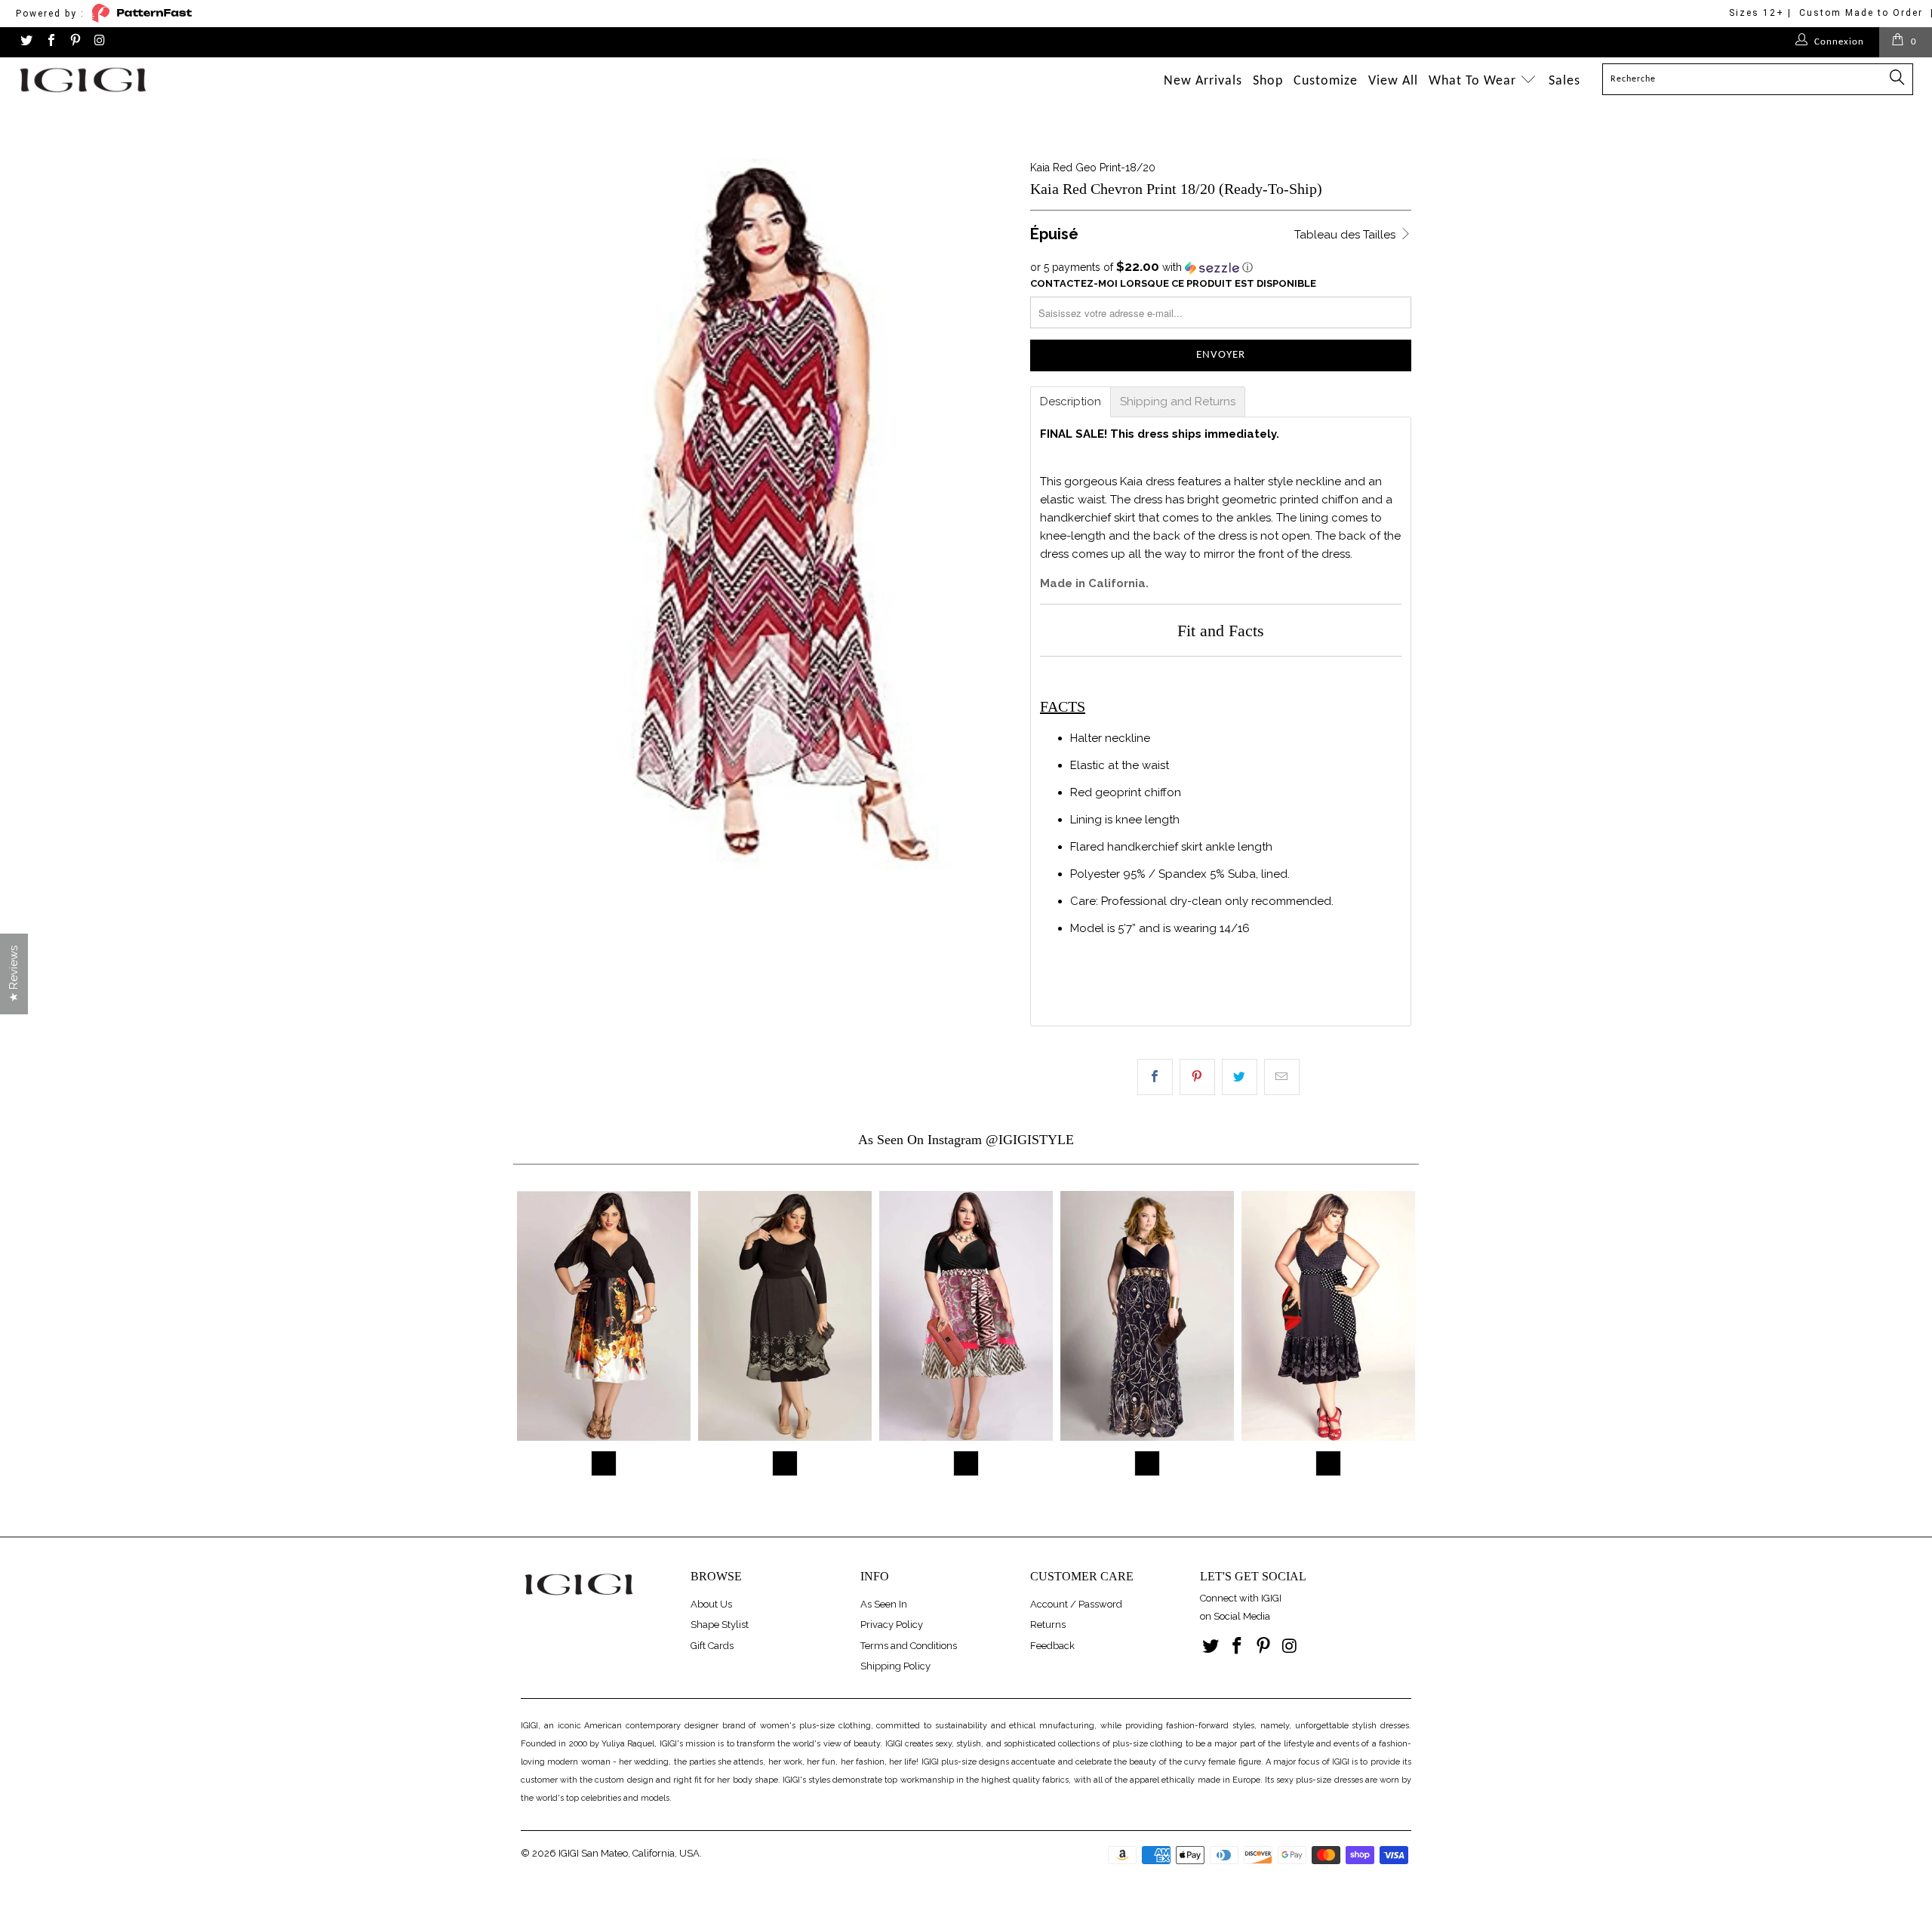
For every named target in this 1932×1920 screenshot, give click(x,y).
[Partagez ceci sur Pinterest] (1197, 1077)
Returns (1048, 1625)
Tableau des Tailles (1346, 235)
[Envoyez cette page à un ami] (1282, 1077)
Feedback (1052, 1646)
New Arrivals (1203, 81)
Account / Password (1076, 1604)
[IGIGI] (162, 80)
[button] (1221, 267)
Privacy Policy (892, 1625)
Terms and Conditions (909, 1646)
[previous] (531, 1343)
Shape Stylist (720, 1625)
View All (1393, 81)
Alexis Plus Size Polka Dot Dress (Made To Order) (1328, 1316)
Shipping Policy (895, 1666)
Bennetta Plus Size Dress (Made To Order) (604, 1316)
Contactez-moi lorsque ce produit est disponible (1173, 283)
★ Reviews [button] (14, 974)
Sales (1564, 81)
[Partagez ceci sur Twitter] (1240, 1077)
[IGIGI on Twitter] (26, 42)
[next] (1401, 1343)
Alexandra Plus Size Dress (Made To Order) (1147, 1316)
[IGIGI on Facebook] (50, 42)
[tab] (1071, 402)
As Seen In (884, 1604)
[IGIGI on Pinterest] (75, 42)
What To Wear (1474, 81)
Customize (1326, 81)
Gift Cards (712, 1646)
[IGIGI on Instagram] (99, 42)
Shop (1268, 81)
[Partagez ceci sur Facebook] (1155, 1077)
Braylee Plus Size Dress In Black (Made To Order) (785, 1316)
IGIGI (569, 1853)
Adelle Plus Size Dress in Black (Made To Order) (966, 1316)
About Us (711, 1604)
